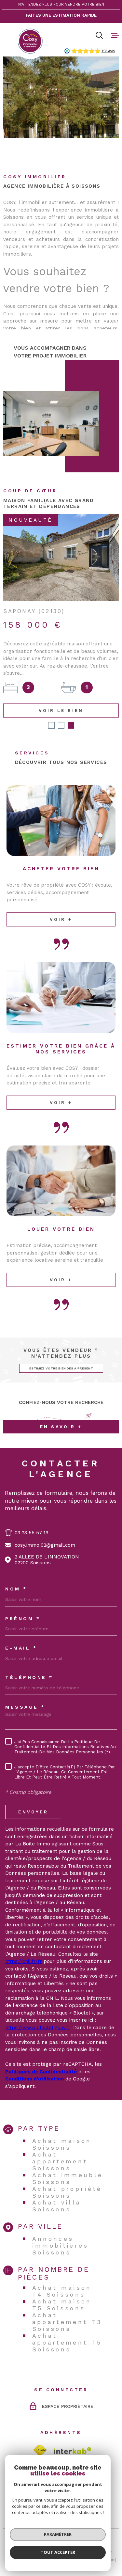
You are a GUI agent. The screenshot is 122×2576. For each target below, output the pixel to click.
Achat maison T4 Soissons (62, 2276)
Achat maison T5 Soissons (62, 2290)
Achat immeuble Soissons (68, 2163)
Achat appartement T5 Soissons (67, 2327)
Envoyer (33, 1797)
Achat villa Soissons (57, 2191)
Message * (25, 1692)
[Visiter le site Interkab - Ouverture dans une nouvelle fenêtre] (73, 2436)
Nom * (16, 1574)
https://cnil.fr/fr (24, 1946)
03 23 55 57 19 (32, 1518)
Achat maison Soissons (62, 2129)
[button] (51, 710)
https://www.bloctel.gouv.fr (38, 2013)
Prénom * (23, 1604)
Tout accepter (58, 2552)
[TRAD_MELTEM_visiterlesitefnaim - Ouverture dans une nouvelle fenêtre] (40, 2435)
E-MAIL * (21, 1633)
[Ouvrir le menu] (115, 35)
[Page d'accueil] (30, 41)
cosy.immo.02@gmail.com (45, 1530)
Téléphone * (29, 1662)
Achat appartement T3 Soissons (67, 2307)
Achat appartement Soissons (60, 2146)
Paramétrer (58, 2534)
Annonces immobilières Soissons (61, 2230)
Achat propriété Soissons (67, 2177)
